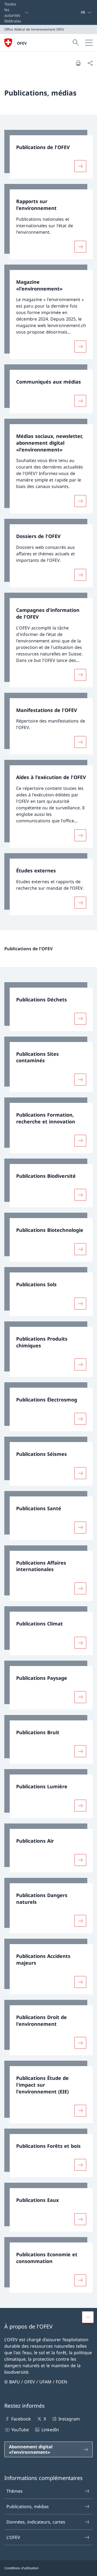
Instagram (69, 2419)
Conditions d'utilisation (21, 2568)
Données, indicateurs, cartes (36, 2522)
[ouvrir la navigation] (89, 43)
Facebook (21, 2419)
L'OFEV (13, 2537)
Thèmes (15, 2491)
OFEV (22, 43)
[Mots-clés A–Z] (78, 12)
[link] (48, 154)
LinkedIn (50, 2430)
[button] (88, 2317)
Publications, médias (28, 2506)
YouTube (20, 2430)
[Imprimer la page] (78, 63)
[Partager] (90, 63)
